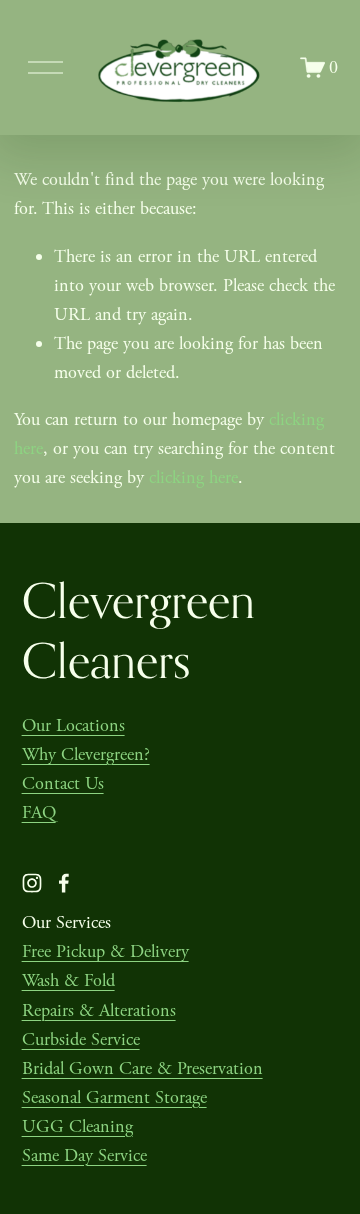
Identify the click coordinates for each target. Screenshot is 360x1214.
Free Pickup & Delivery (105, 951)
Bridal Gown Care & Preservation (142, 1068)
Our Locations (73, 725)
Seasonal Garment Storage (114, 1097)
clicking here (193, 477)
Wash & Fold (68, 980)
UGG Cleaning (77, 1126)
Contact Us (63, 783)
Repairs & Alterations (99, 1010)
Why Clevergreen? (86, 754)
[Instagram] (32, 883)
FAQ (39, 812)
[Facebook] (64, 883)
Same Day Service (84, 1155)
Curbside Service (81, 1039)
